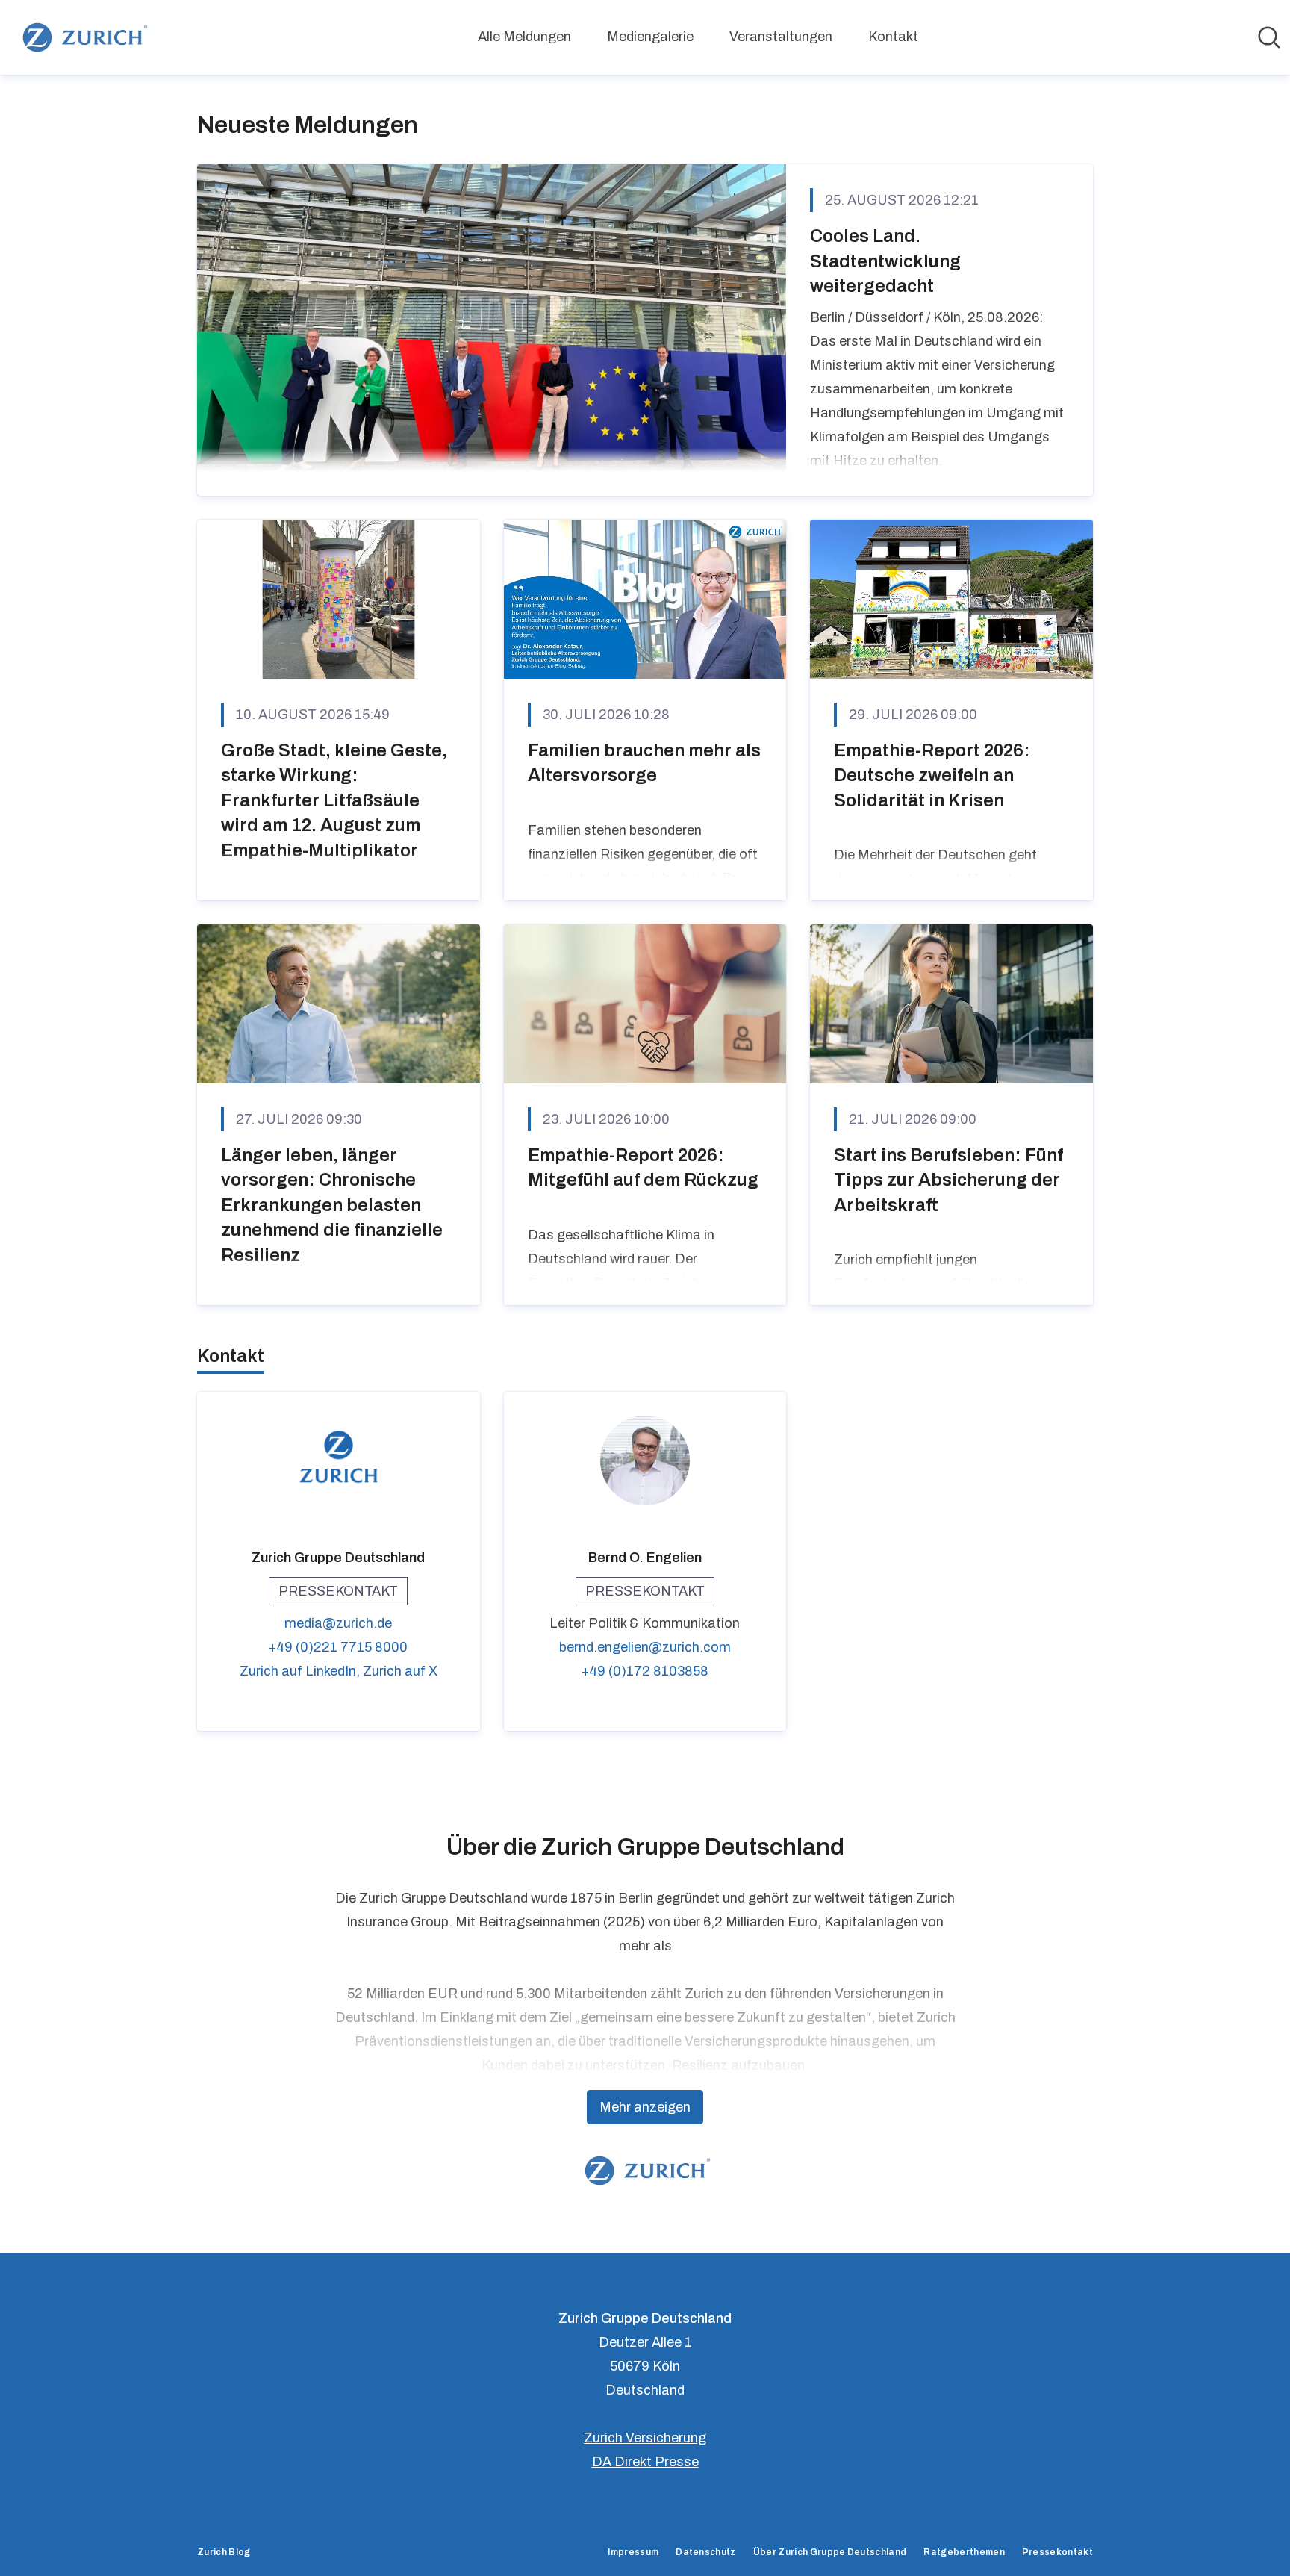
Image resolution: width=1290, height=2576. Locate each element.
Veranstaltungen (781, 37)
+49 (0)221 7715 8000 (338, 1647)
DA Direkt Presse (645, 2462)
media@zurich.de (338, 1623)
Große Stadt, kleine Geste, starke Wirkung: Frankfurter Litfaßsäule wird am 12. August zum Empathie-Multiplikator (334, 800)
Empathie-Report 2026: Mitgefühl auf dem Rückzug (643, 1168)
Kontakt (893, 37)
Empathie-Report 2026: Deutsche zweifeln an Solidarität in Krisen (932, 775)
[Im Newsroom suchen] (1269, 37)
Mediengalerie (650, 37)
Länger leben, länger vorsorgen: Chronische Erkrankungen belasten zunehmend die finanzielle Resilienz (332, 1205)
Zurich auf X (400, 1671)
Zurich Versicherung (645, 2438)
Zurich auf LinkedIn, (301, 1671)
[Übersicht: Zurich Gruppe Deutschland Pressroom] (82, 37)
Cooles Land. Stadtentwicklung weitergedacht (885, 261)
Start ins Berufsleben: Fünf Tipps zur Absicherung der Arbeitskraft (948, 1180)
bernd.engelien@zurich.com (645, 1647)
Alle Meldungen (524, 37)
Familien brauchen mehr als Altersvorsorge (644, 763)
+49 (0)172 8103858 (645, 1671)
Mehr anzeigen (645, 2107)
